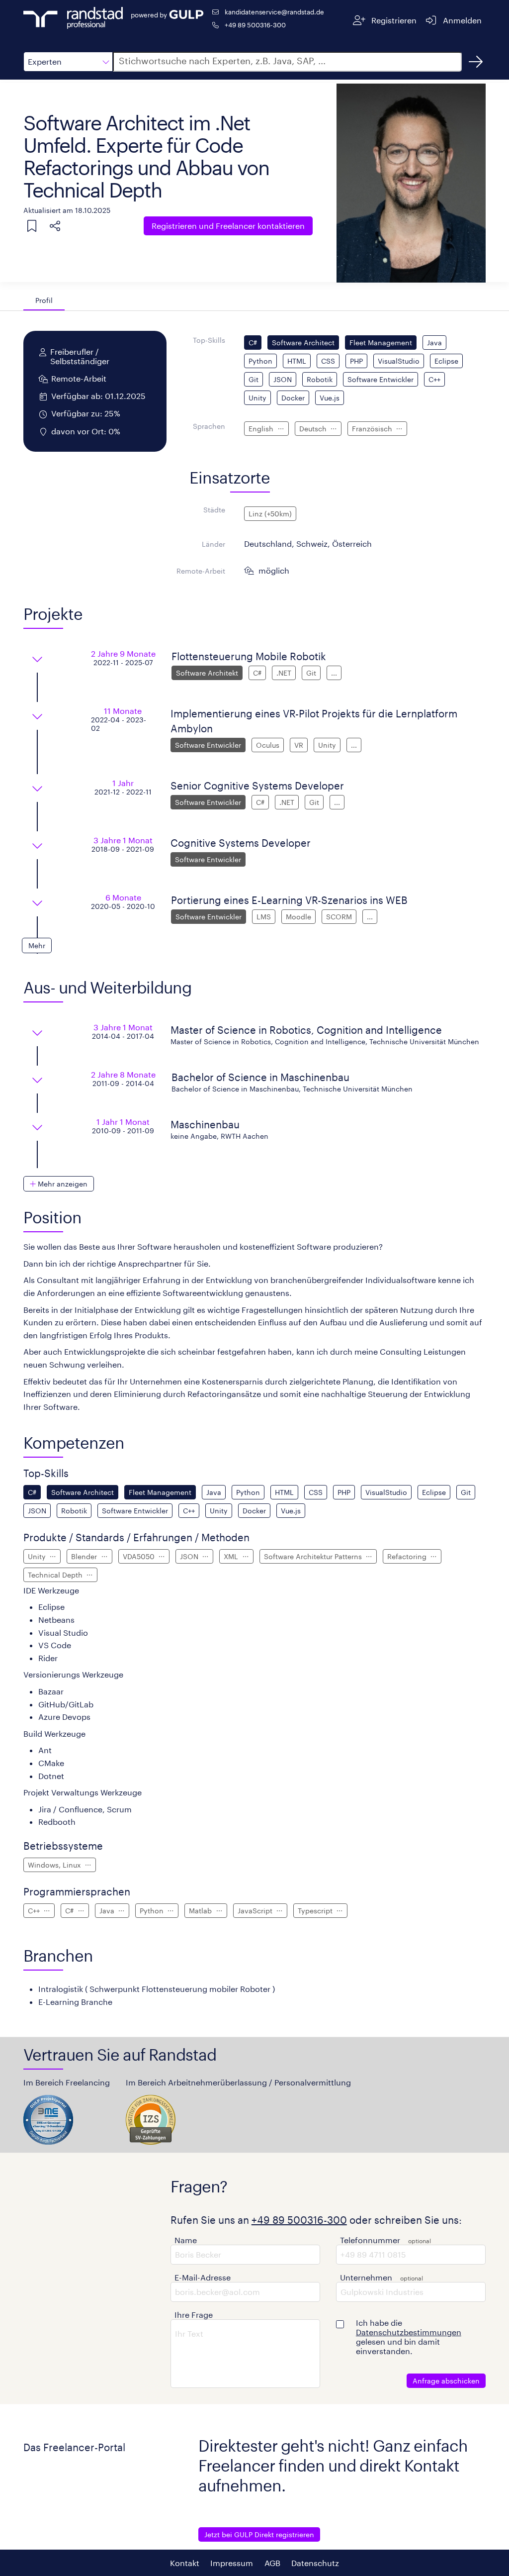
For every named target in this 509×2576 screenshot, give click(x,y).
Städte (214, 510)
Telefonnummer (370, 2240)
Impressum (232, 2563)
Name (186, 2240)
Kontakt (185, 2563)
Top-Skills (209, 340)
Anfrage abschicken (446, 2381)
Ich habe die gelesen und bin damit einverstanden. (409, 2337)
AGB (272, 2563)
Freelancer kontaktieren (228, 226)
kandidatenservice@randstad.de (274, 12)
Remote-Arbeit (201, 571)
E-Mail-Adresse (203, 2277)
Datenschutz (315, 2563)
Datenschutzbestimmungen (409, 2332)
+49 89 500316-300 (255, 25)
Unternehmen (366, 2277)
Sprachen (209, 426)
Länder (213, 544)
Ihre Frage (194, 2315)
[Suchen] (476, 62)
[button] (68, 62)
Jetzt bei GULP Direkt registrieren (259, 2534)
